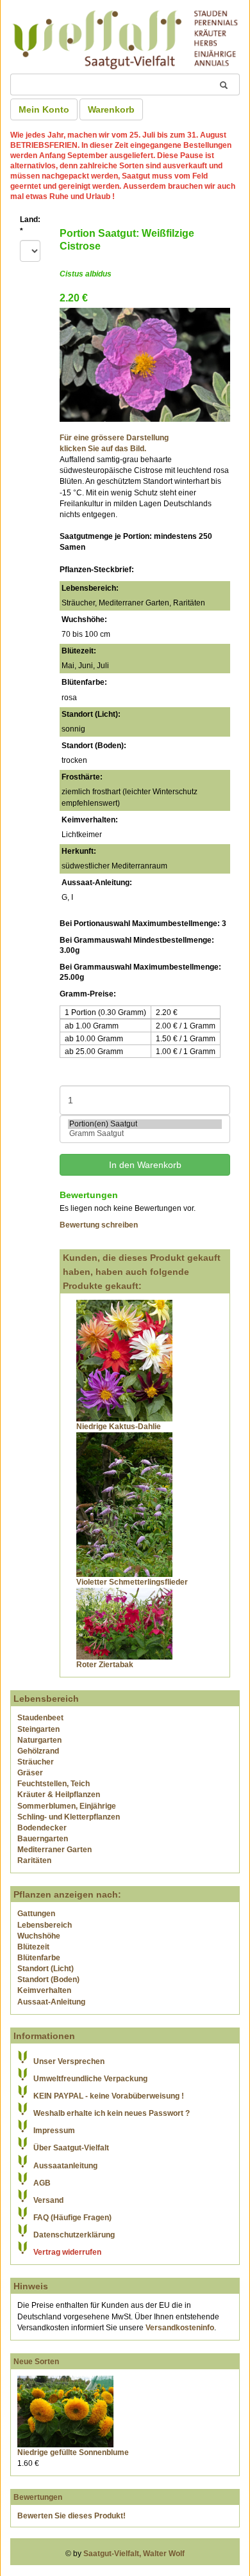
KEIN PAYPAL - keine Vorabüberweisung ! (109, 2096)
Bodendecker (42, 1828)
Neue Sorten (36, 2362)
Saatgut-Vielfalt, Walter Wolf (134, 2554)
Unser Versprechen (69, 2061)
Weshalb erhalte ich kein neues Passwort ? (112, 2113)
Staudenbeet (40, 1718)
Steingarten (38, 1729)
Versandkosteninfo (180, 2328)
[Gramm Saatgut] (145, 1134)
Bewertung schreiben (99, 1225)
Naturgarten (39, 1740)
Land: (30, 225)
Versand (48, 2200)
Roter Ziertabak (105, 1665)
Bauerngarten (43, 1839)
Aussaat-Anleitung (51, 2002)
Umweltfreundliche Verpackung (90, 2079)
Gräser (30, 1773)
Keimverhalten (44, 1990)
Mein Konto (44, 109)
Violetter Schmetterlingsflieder (132, 1582)
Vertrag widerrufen (67, 2252)
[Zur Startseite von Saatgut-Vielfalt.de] (125, 38)
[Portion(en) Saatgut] (145, 1124)
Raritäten (34, 1860)
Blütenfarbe (39, 1958)
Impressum (54, 2131)
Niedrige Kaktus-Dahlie (119, 1427)
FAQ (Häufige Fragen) (72, 2218)
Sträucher (36, 1762)
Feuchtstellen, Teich (54, 1784)
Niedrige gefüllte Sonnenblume (73, 2452)
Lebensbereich (45, 1925)
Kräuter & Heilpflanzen (59, 1795)
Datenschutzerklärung (74, 2235)
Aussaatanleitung (65, 2166)
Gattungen (36, 1914)
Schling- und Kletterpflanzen (69, 1817)
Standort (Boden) (48, 1980)
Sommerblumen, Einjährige (67, 1806)
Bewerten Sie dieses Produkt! (71, 2516)
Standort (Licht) (46, 1969)
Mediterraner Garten (54, 1850)
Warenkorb (111, 109)
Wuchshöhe (39, 1936)
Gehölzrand (38, 1751)
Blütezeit (33, 1947)
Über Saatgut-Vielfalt (71, 2148)
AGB (42, 2183)
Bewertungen (38, 2497)
